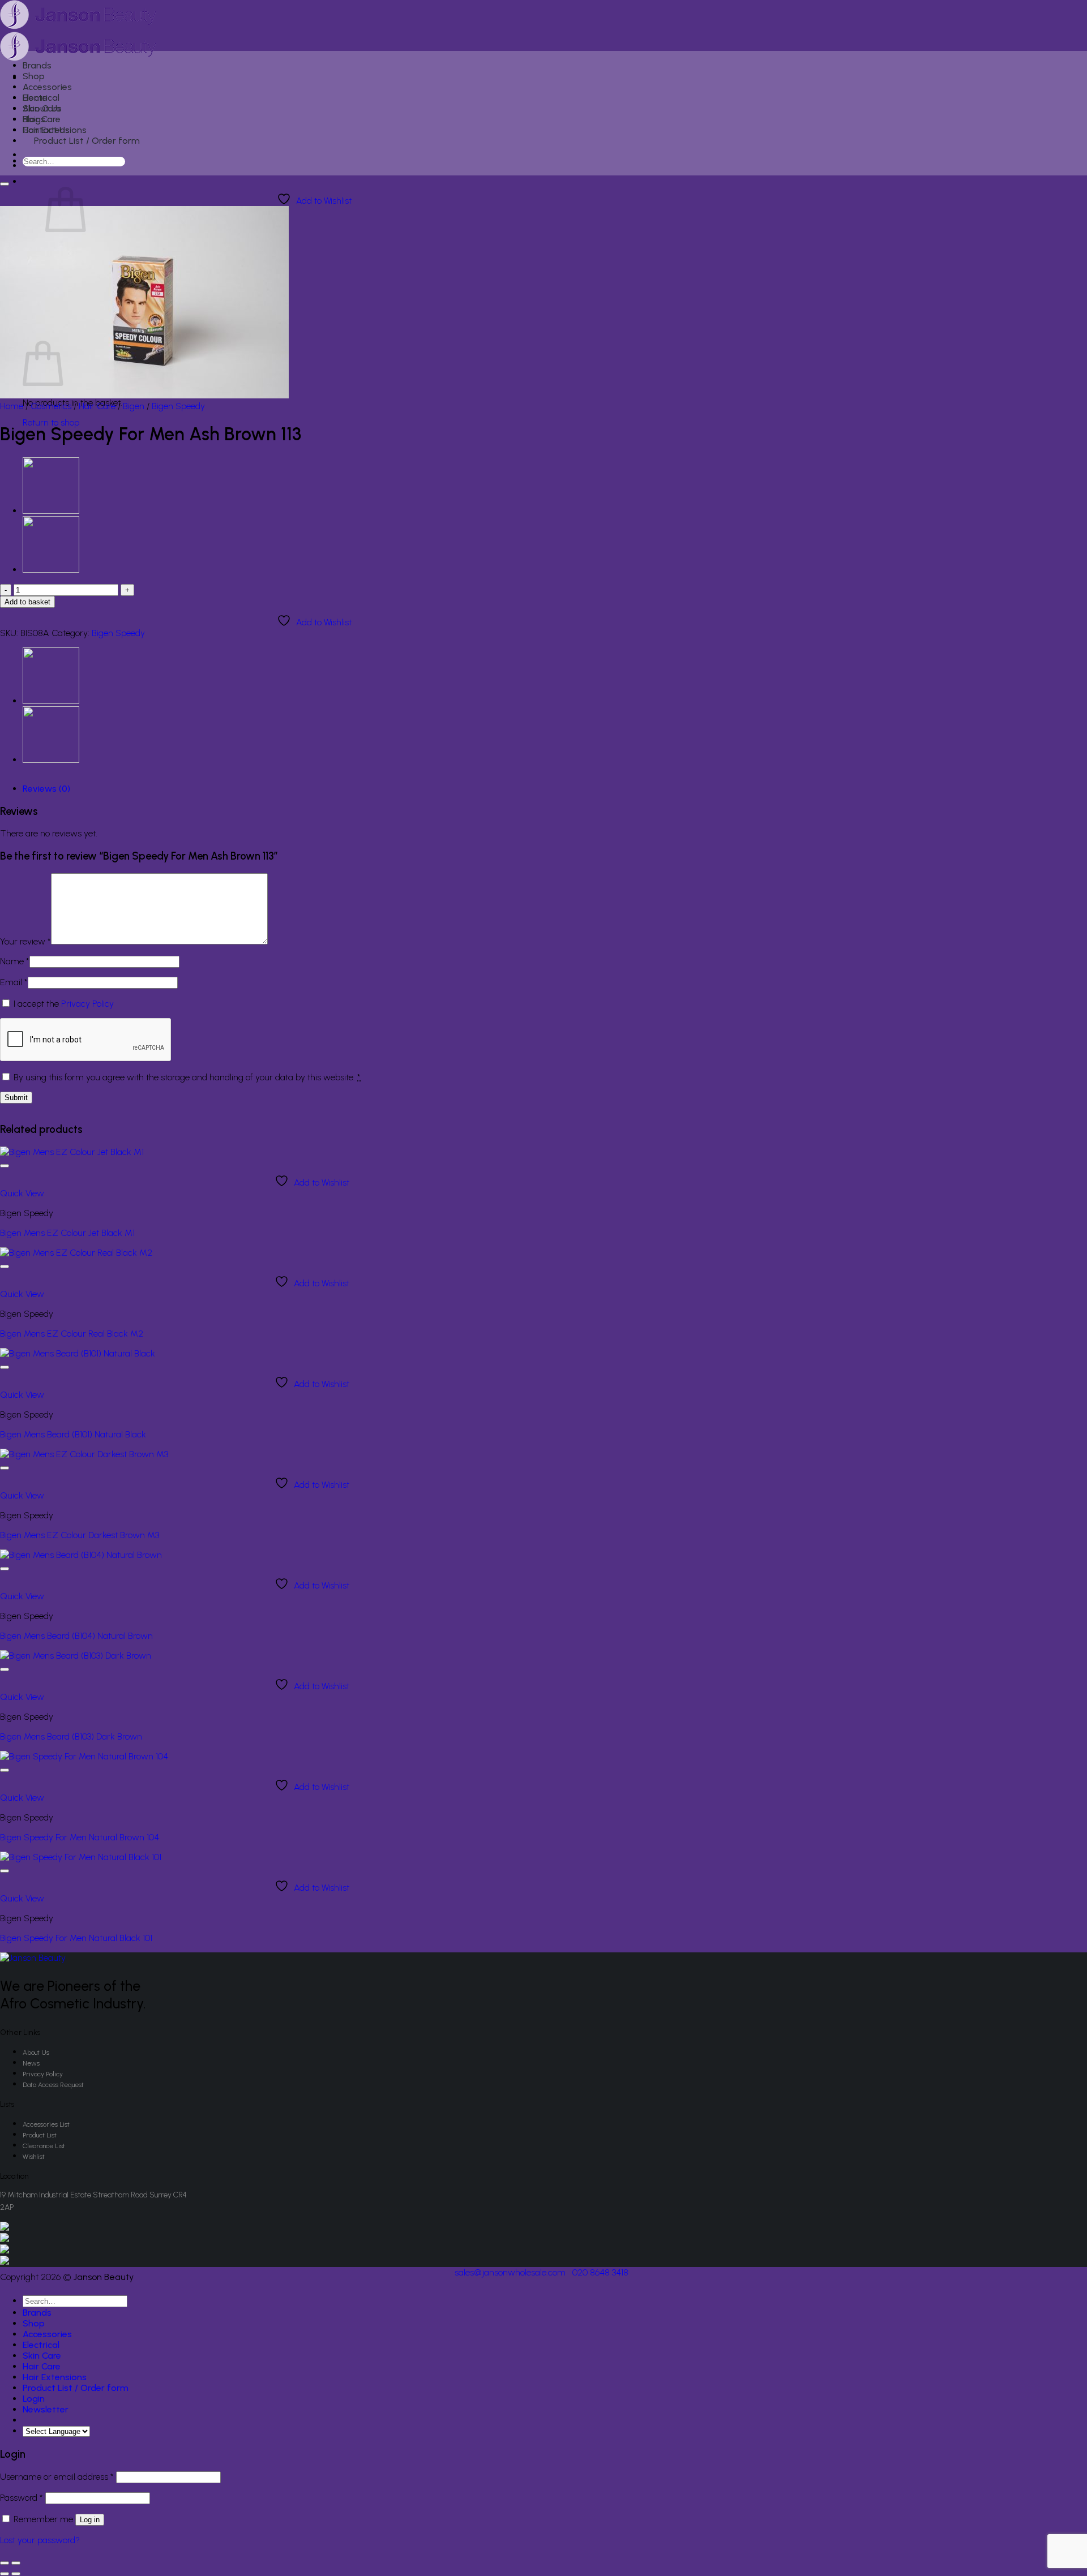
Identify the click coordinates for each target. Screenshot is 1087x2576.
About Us (36, 2053)
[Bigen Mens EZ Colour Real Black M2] (76, 1253)
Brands (37, 65)
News (31, 2063)
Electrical (41, 98)
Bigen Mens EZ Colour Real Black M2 (72, 1334)
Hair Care (42, 119)
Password (22, 2498)
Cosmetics (51, 406)
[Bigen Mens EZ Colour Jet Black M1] (72, 1152)
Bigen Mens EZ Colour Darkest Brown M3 (80, 1535)
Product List (40, 2135)
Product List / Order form (87, 141)
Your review (25, 941)
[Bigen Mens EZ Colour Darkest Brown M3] (51, 570)
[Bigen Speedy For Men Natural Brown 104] (84, 1756)
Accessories (47, 87)
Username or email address (57, 2477)
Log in (90, 2520)
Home (12, 406)
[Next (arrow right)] (16, 2574)
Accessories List (46, 2124)
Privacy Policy (87, 1004)
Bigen (134, 406)
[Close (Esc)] (5, 2563)
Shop (34, 76)
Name (15, 961)
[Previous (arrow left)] (5, 2574)
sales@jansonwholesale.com (510, 2272)
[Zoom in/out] (16, 2563)
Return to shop (51, 422)
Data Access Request (53, 2085)
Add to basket (27, 602)
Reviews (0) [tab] (46, 789)
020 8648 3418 (600, 2272)
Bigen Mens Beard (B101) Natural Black (73, 1434)
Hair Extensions (55, 130)
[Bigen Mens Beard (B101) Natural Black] (78, 1353)
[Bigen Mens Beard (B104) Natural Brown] (51, 511)
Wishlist (34, 2157)
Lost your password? (40, 2540)
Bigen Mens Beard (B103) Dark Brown (71, 1736)
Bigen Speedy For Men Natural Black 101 (76, 1938)
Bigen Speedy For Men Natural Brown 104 (80, 1837)
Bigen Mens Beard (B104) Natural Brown (76, 1636)
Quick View (22, 1193)
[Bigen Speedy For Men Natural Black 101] (81, 1857)
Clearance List (44, 2146)
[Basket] (29, 183)
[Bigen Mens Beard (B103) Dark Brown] (76, 1656)
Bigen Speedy (178, 406)
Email (14, 982)
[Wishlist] (5, 184)
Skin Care (42, 108)
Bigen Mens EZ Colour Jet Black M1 (67, 1233)
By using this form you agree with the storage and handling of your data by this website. (187, 1077)
